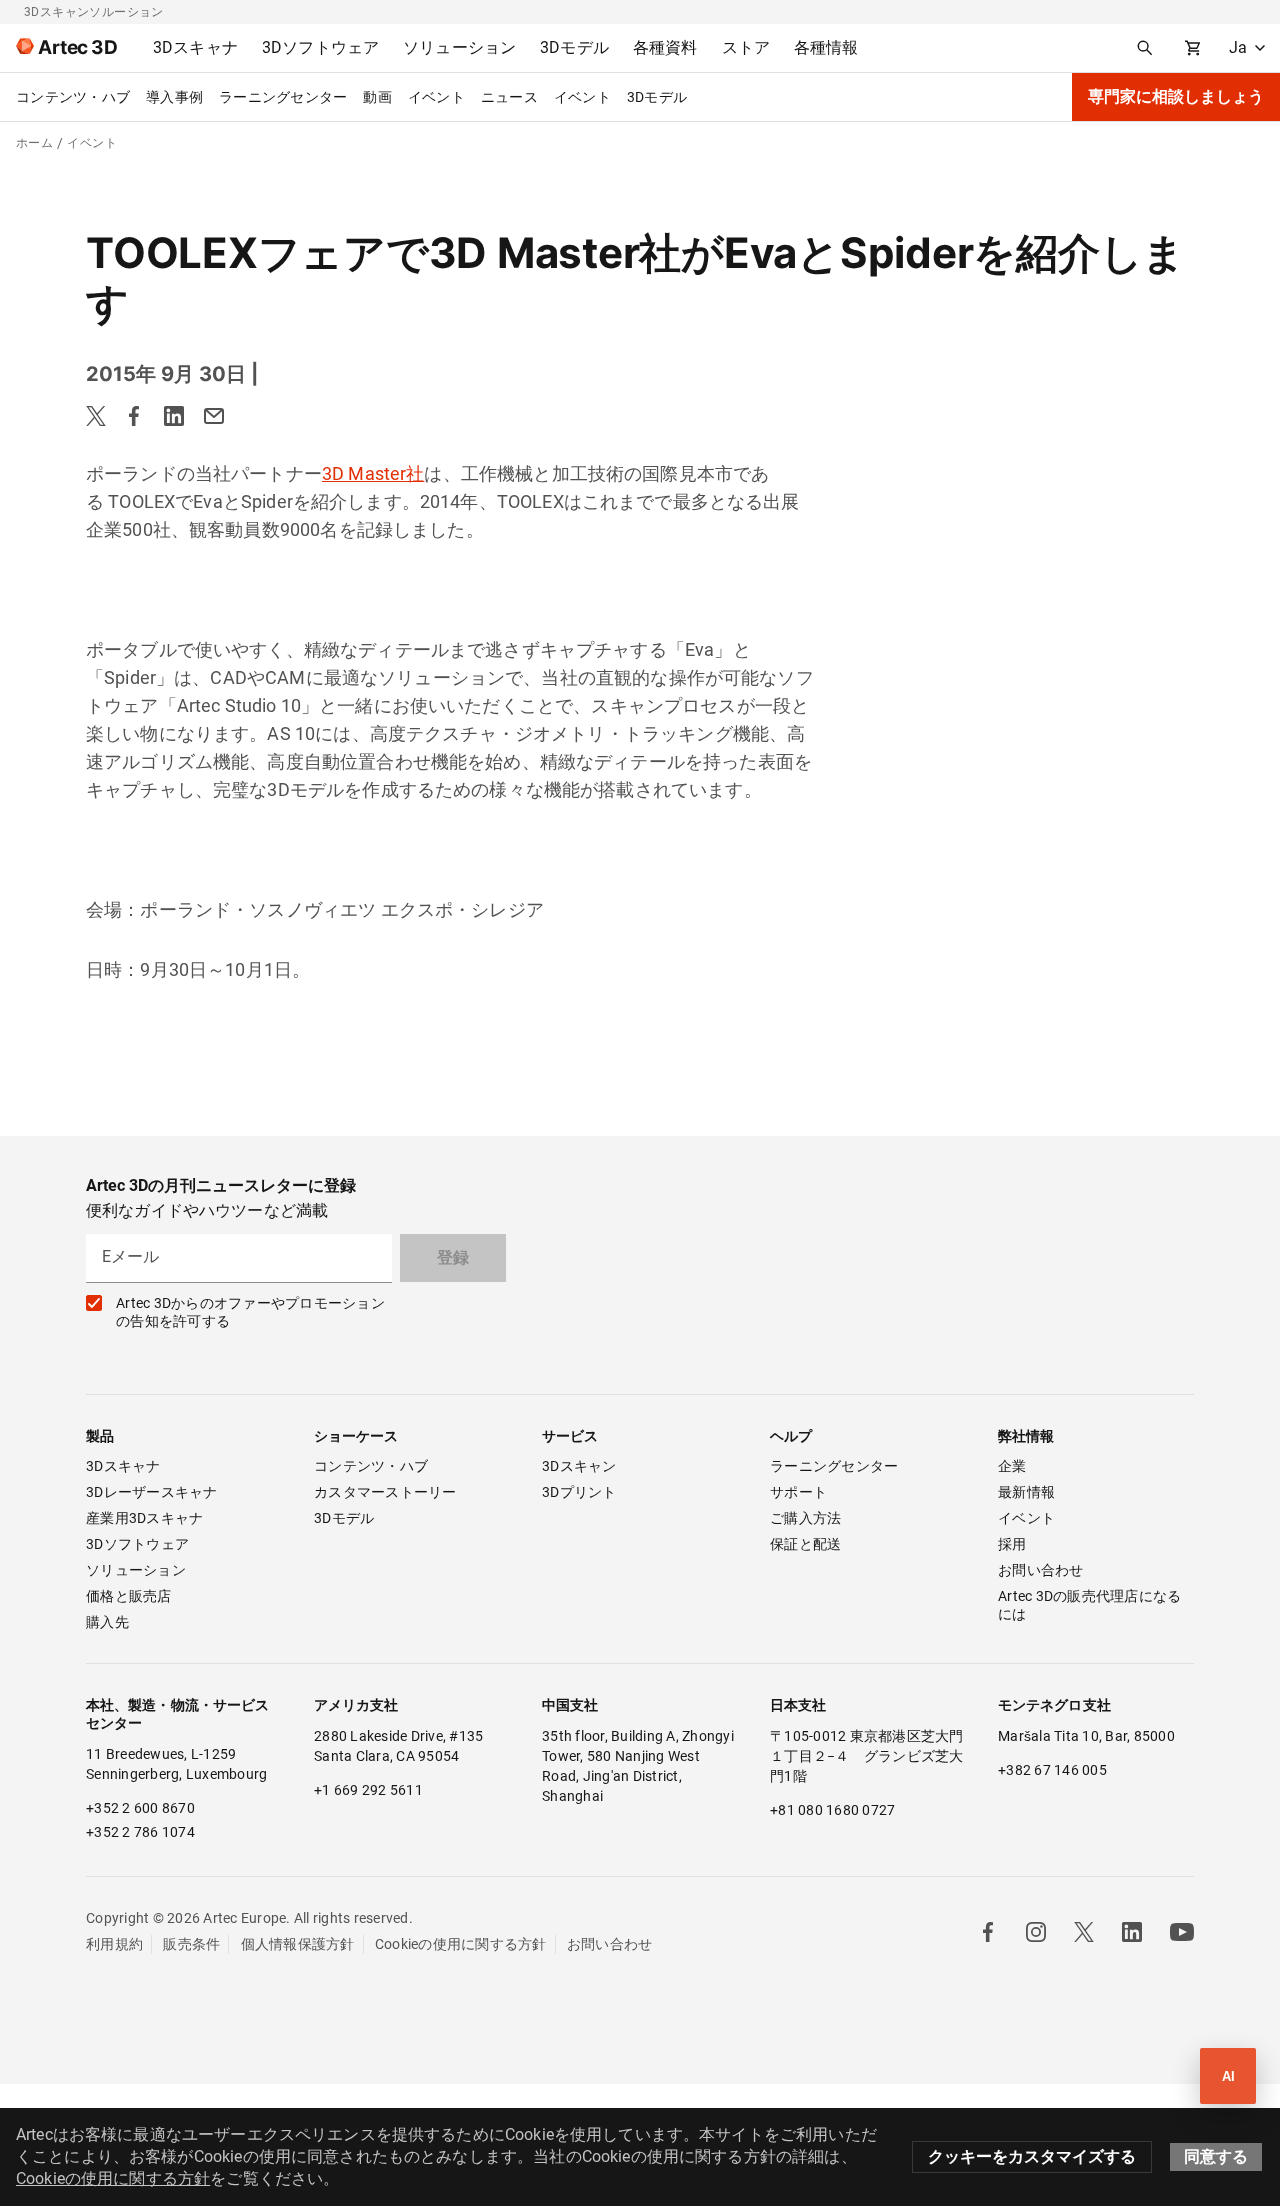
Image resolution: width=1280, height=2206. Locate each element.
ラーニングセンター (283, 97)
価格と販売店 (129, 1596)
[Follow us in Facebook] (988, 1932)
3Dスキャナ (123, 1466)
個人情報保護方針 (298, 1944)
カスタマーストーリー (385, 1492)
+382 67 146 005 (1052, 1770)
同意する (1216, 2156)
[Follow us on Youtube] (1182, 1932)
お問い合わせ (1041, 1570)
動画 (377, 97)
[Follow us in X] (1084, 1932)
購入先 (107, 1622)
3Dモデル (657, 97)
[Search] (1145, 48)
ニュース (509, 97)
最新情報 (1026, 1492)
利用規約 (114, 1944)
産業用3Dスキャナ (144, 1518)
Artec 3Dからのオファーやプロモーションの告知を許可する (250, 1312)
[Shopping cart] (1193, 48)
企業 (1012, 1466)
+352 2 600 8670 (140, 1808)
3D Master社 (373, 473)
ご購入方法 (805, 1518)
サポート (798, 1492)
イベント (436, 97)
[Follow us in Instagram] (1036, 1932)
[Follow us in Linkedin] (1132, 1932)
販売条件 (191, 1944)
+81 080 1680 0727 (832, 1810)
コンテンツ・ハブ (73, 97)
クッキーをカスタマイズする (1032, 2156)
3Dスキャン (579, 1466)
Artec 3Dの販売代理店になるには (1089, 1605)
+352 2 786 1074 (140, 1832)
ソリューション (136, 1570)
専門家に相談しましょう (1176, 96)
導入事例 (174, 97)
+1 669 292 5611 (368, 1790)
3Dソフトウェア (137, 1544)
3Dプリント (579, 1492)
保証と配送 (805, 1544)
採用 (1012, 1544)
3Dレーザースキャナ (152, 1492)
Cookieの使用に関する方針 (461, 1944)
